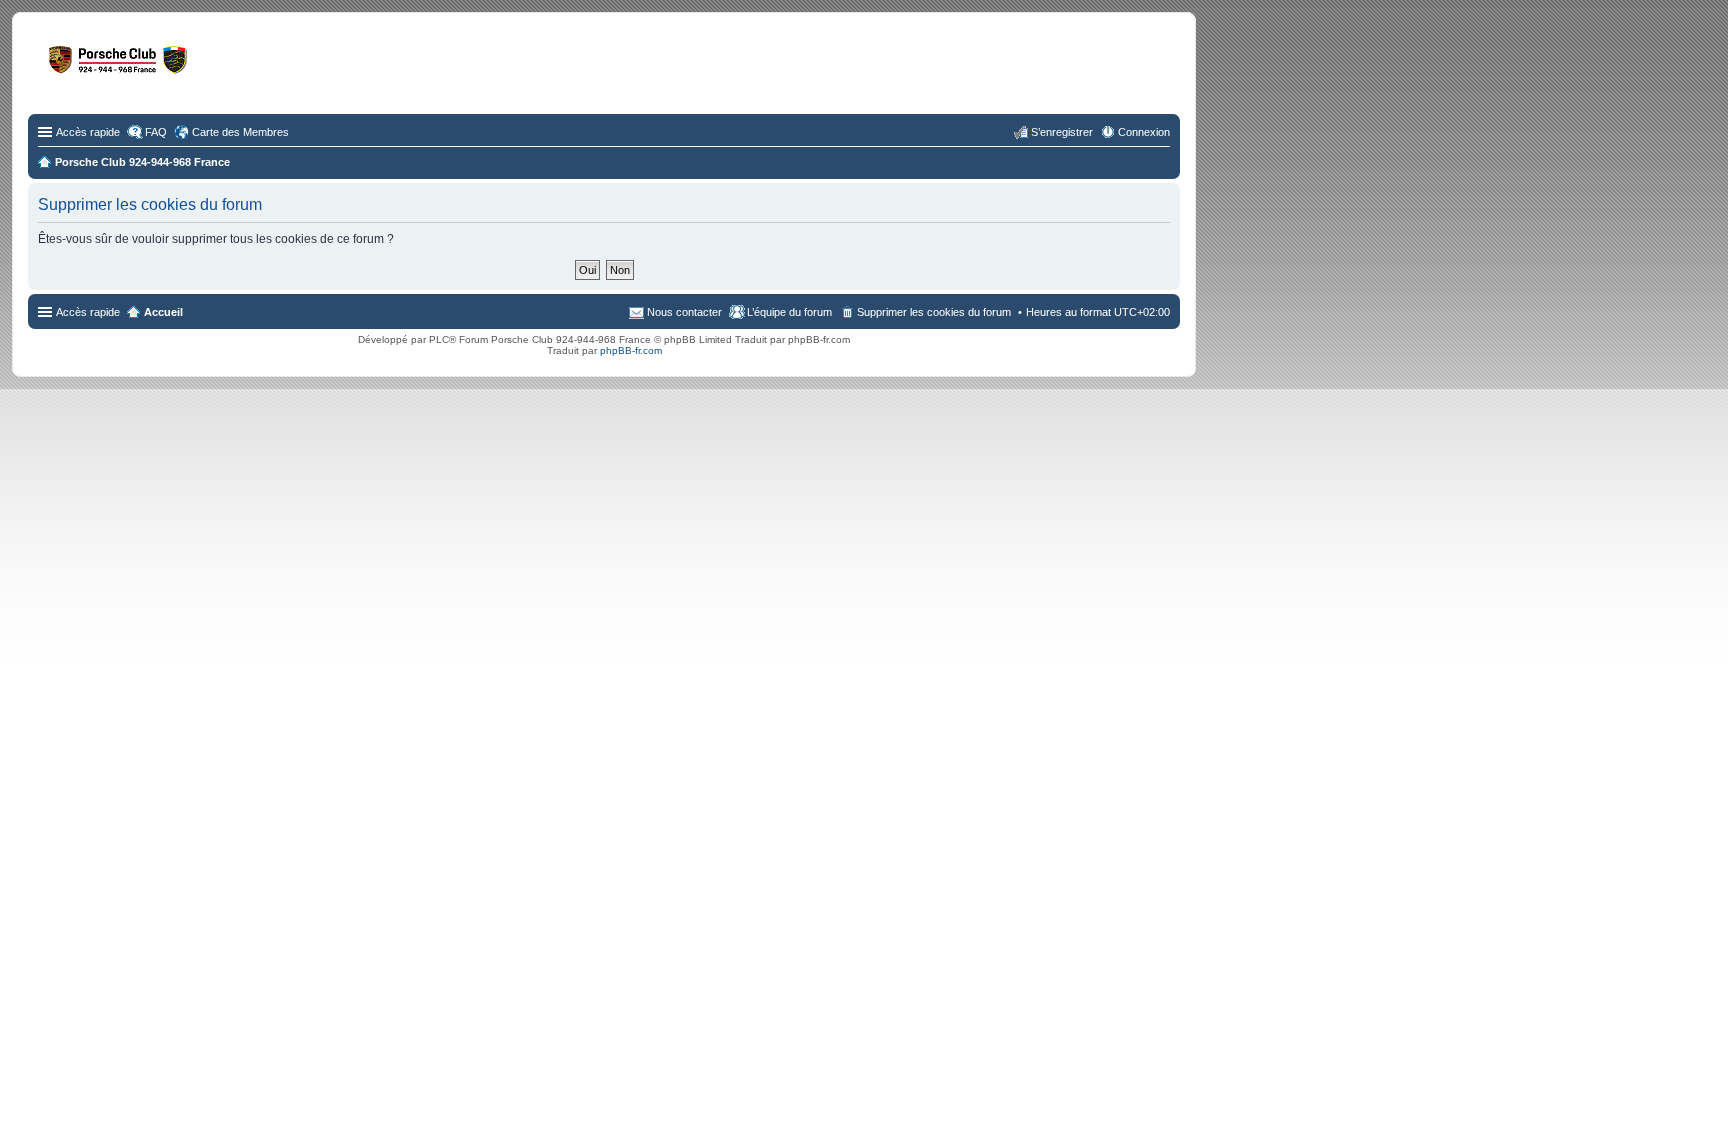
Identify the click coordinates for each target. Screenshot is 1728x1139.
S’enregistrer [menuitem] (1062, 132)
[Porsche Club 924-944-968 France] (194, 69)
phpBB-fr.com (631, 350)
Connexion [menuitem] (1144, 132)
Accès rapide (88, 132)
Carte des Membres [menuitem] (240, 132)
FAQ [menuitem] (156, 132)
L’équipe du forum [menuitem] (789, 312)
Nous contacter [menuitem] (684, 312)
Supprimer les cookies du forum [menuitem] (934, 312)
